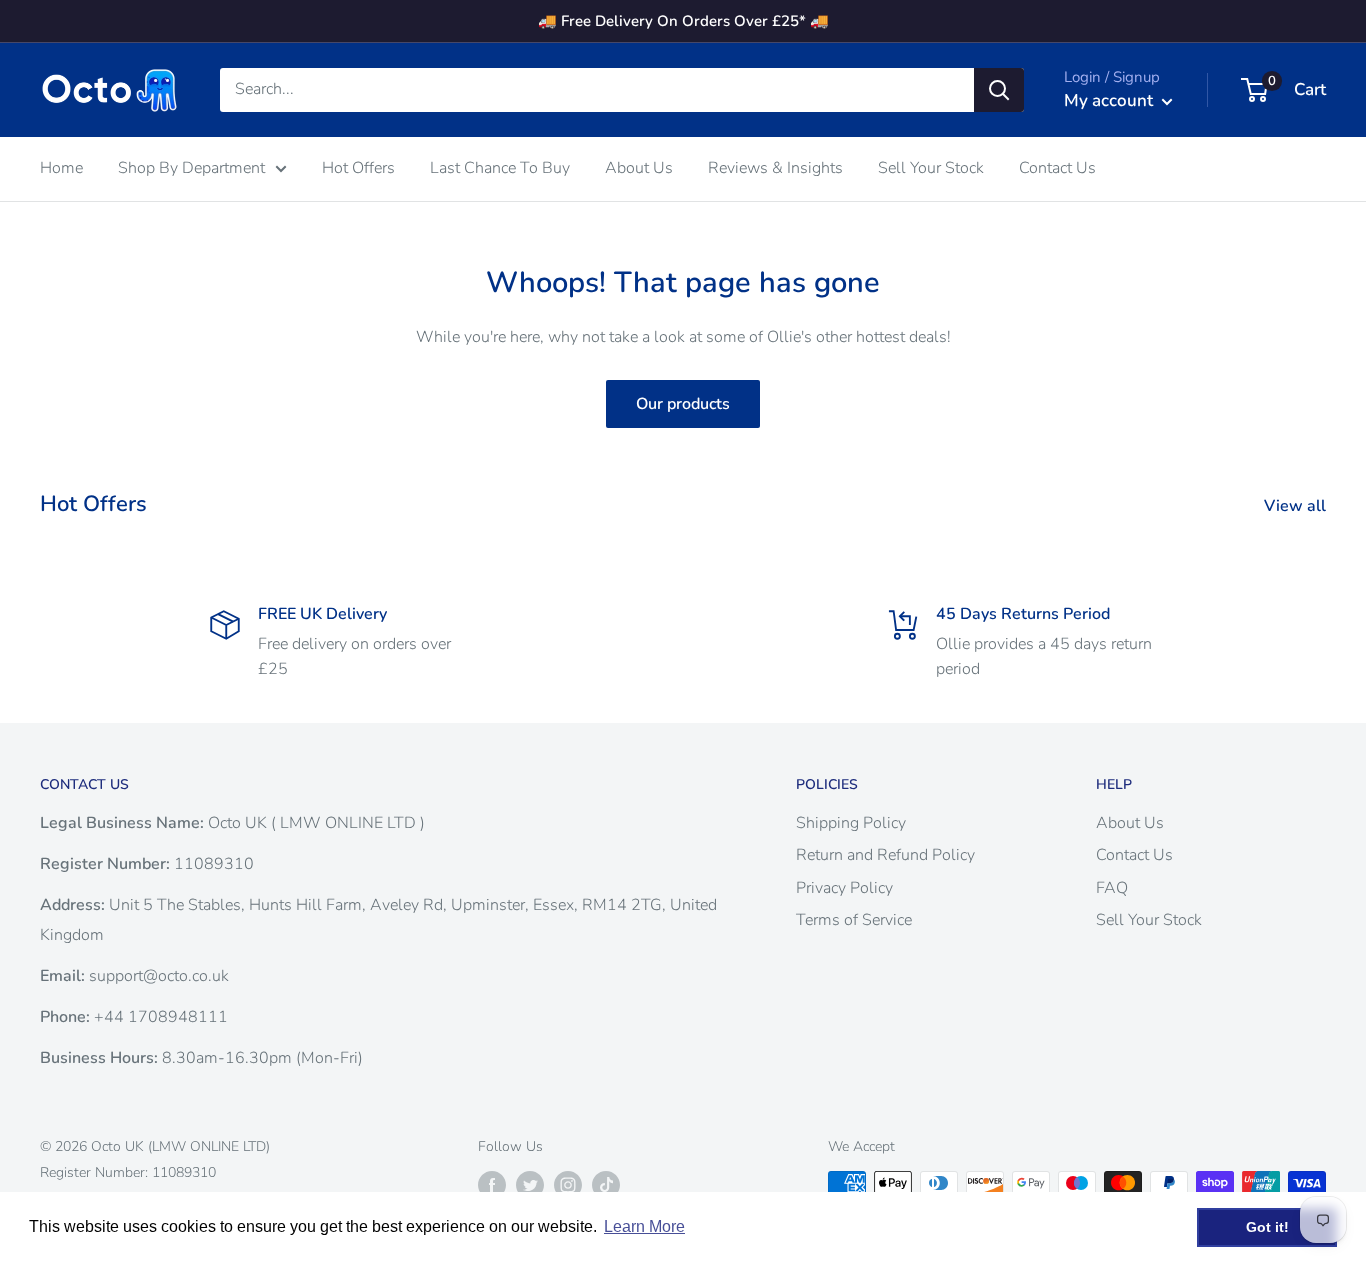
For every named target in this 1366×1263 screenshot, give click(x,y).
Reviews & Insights (775, 168)
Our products (683, 404)
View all (1297, 506)
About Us (639, 168)
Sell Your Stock (931, 168)
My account (1110, 100)
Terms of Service (854, 920)
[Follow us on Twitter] (530, 1185)
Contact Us (1057, 168)
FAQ (1112, 888)
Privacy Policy (844, 888)
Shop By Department (191, 168)
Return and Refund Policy (885, 855)
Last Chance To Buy (500, 168)
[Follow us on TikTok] (606, 1185)
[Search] (999, 90)
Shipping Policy (851, 823)
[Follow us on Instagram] (568, 1185)
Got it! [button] (1267, 1227)
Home (61, 168)
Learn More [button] (644, 1226)
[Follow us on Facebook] (492, 1185)
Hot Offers (358, 168)
